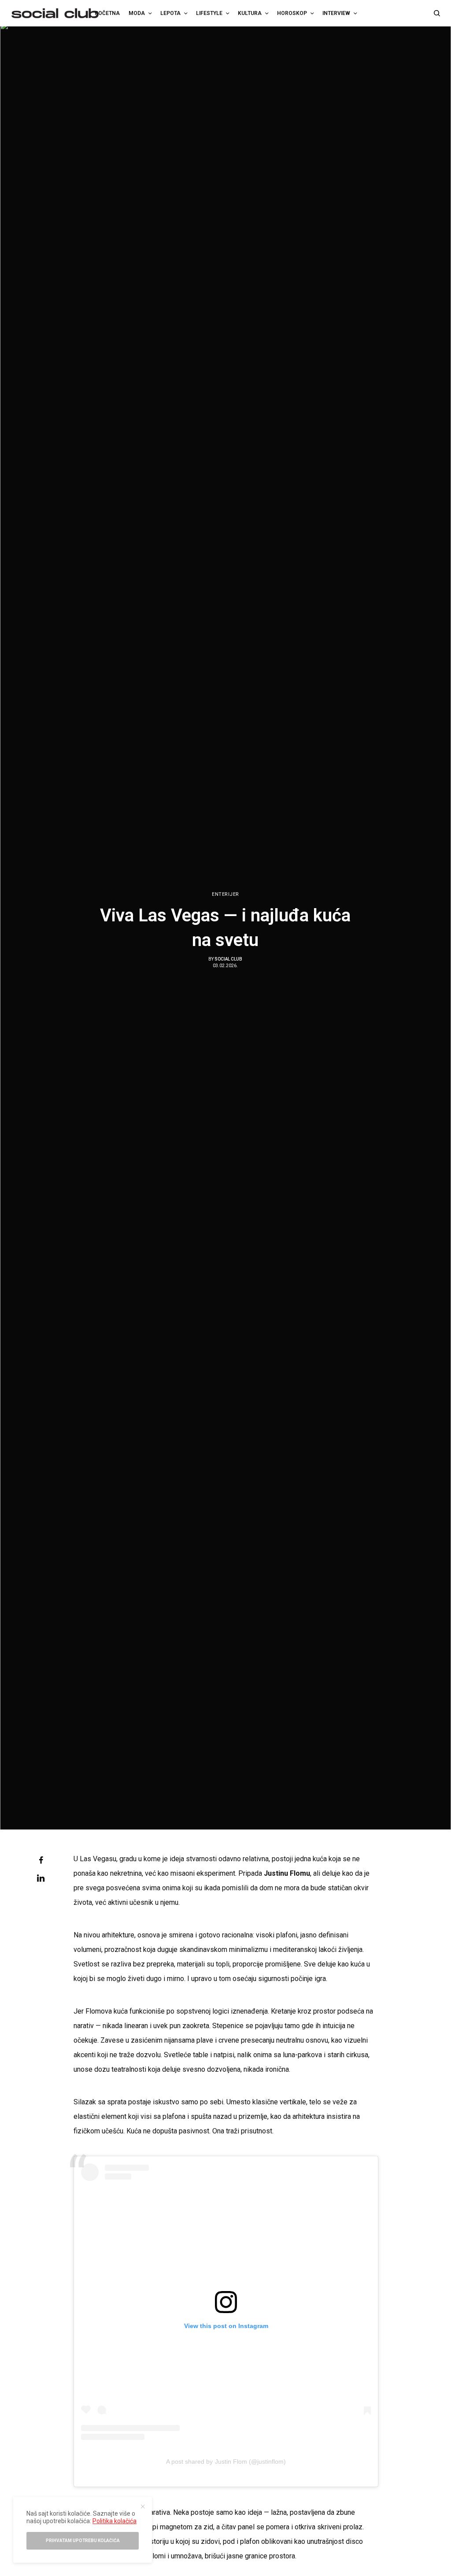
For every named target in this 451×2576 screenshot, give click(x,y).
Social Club (228, 959)
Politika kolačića (115, 2521)
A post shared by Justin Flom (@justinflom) (226, 2461)
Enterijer (225, 894)
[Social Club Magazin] (55, 13)
